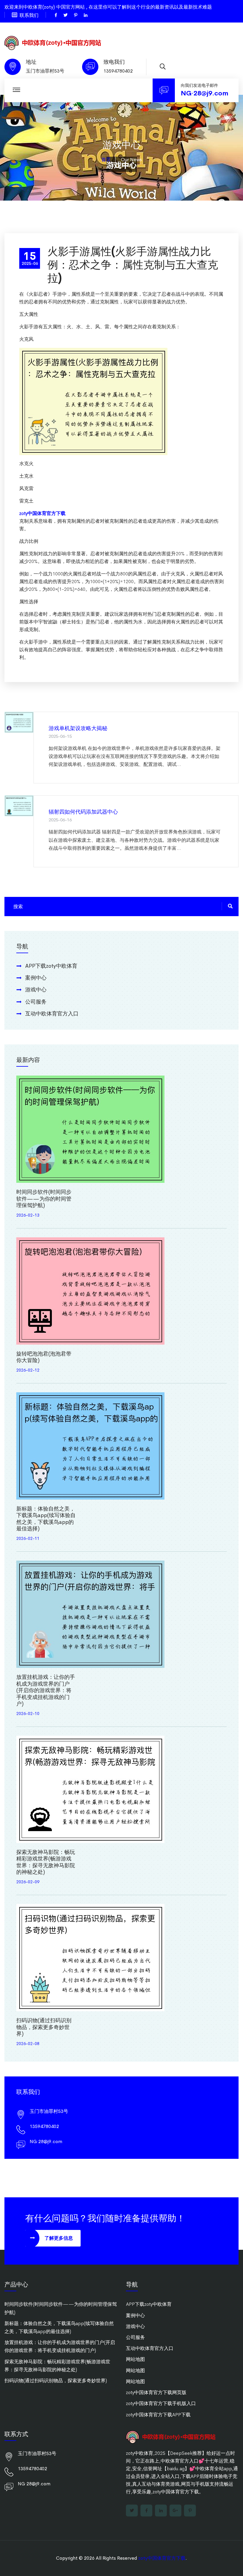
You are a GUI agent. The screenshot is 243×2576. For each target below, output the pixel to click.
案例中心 (36, 978)
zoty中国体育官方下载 (162, 2558)
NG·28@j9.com (204, 93)
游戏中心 (36, 990)
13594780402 (118, 71)
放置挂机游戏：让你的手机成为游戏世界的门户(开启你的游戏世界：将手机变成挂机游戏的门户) (46, 1690)
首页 (106, 160)
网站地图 (135, 2359)
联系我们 (29, 15)
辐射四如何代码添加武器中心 (83, 812)
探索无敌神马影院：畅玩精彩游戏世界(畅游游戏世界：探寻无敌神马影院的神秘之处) (46, 1862)
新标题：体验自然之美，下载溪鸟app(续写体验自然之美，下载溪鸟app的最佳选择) (46, 1519)
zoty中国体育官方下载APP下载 (158, 2415)
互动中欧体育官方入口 (52, 1014)
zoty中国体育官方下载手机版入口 (161, 2403)
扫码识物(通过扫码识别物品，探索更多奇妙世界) (44, 2027)
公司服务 (36, 1002)
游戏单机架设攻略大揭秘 (78, 728)
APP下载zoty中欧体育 (51, 966)
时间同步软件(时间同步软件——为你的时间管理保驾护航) (44, 1199)
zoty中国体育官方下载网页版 (156, 2392)
